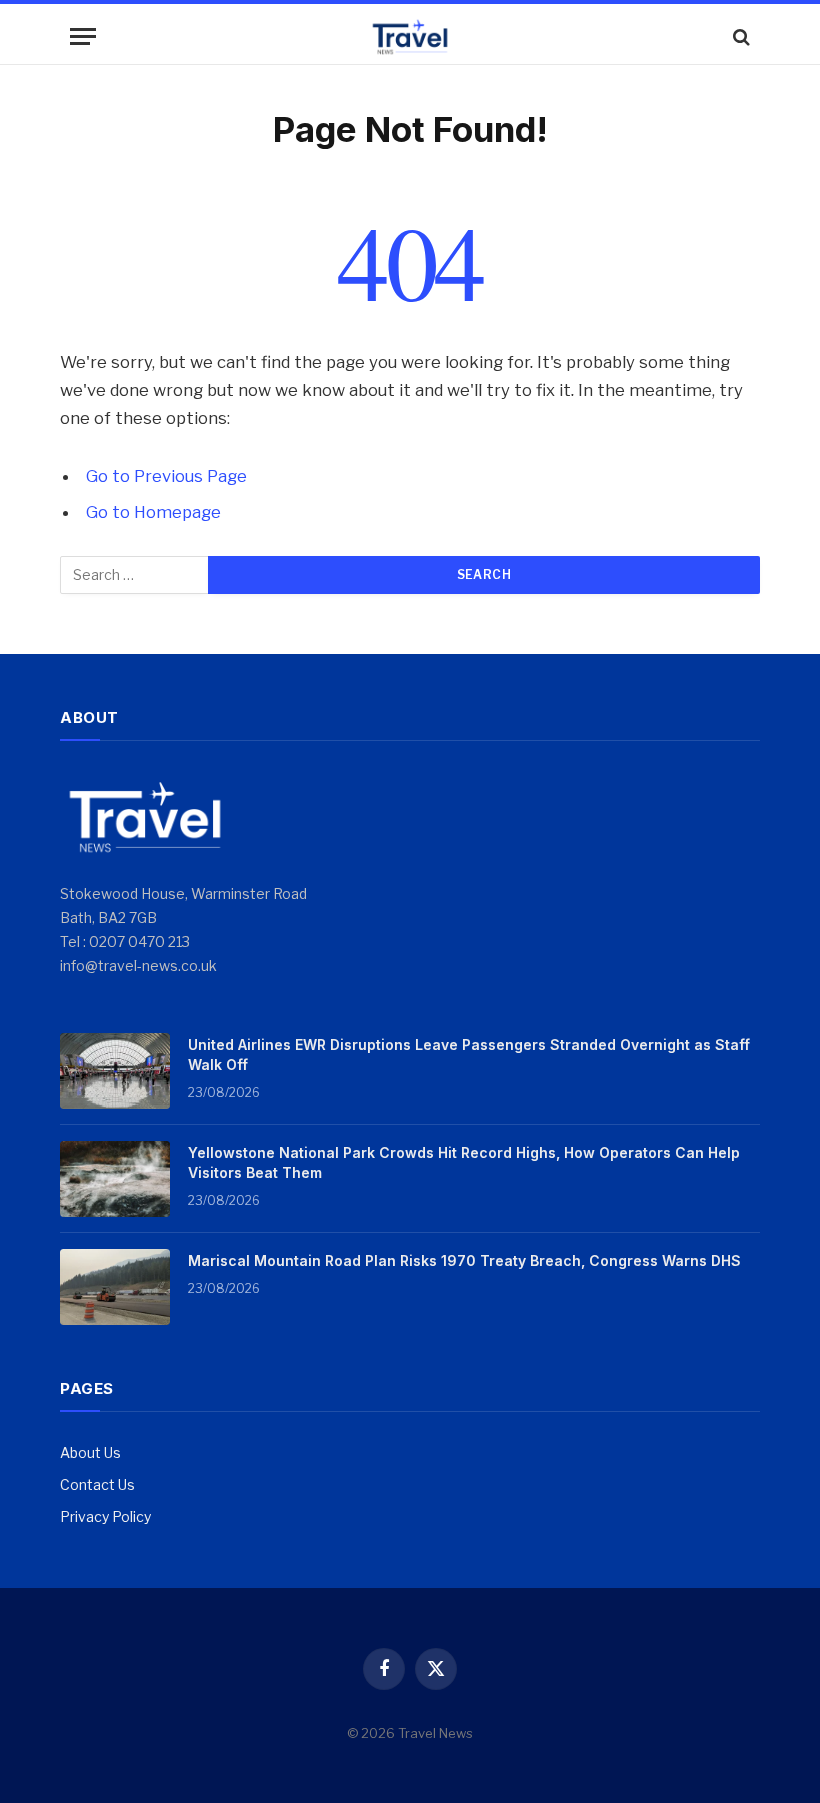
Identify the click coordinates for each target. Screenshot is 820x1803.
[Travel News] (410, 36)
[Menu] (83, 36)
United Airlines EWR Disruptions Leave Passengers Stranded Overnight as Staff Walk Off (469, 1054)
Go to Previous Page (166, 476)
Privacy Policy (105, 1516)
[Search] (739, 36)
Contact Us (97, 1484)
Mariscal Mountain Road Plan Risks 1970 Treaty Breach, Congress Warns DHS (464, 1260)
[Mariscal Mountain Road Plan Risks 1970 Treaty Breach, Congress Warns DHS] (115, 1287)
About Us (90, 1452)
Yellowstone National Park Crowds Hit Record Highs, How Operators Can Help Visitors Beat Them (464, 1162)
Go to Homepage (153, 512)
